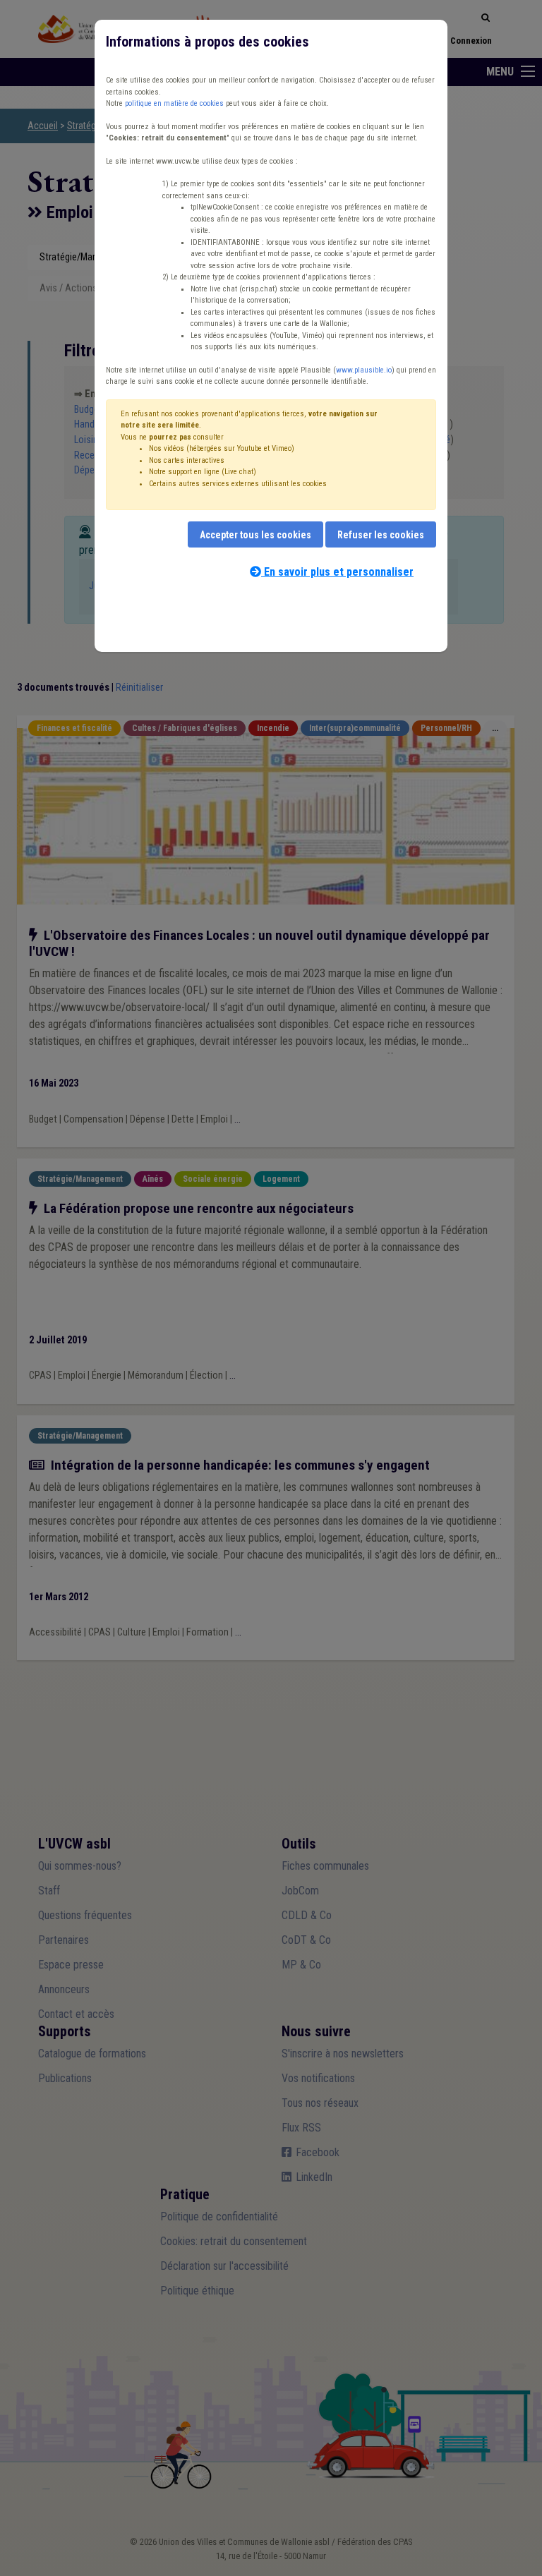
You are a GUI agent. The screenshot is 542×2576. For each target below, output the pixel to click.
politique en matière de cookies (174, 103)
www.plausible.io (364, 370)
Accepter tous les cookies (255, 535)
